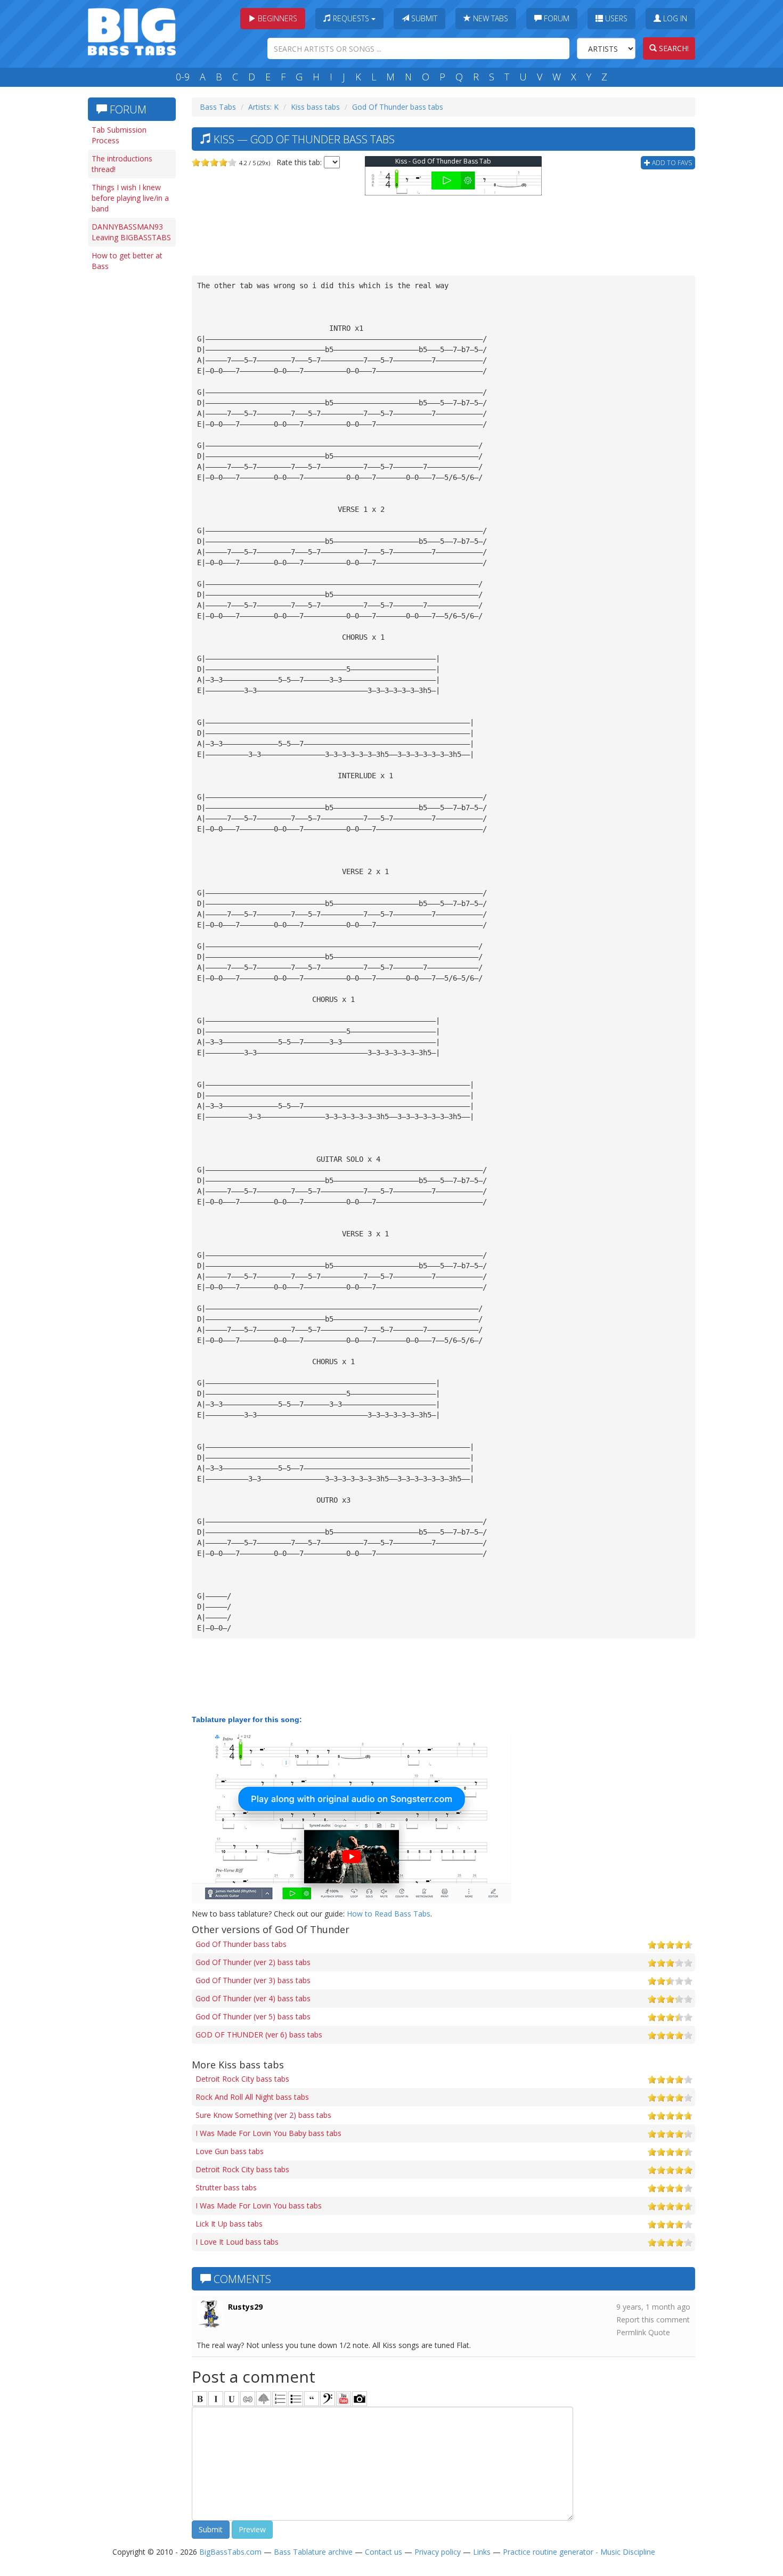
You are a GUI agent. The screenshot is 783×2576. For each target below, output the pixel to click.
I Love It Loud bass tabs (237, 2242)
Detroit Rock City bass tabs (242, 2079)
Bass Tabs (218, 107)
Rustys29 (245, 2307)
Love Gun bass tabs (230, 2151)
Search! (673, 48)
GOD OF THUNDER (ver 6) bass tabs (259, 2035)
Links (482, 2552)
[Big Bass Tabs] (132, 31)
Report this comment (653, 2320)
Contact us (384, 2552)
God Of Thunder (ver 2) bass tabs (253, 1962)
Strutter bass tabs (226, 2187)
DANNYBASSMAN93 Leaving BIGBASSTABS (131, 232)
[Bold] (200, 2399)
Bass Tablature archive (313, 2552)
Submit (423, 18)
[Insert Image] (264, 2399)
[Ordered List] (280, 2399)
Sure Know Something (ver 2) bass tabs (263, 2115)
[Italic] (216, 2399)
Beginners (276, 18)
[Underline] (232, 2399)
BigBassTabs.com (230, 2552)
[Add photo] (360, 2399)
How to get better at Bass (127, 261)
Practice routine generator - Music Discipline (579, 2552)
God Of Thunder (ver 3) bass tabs (253, 1980)
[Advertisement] (130, 441)
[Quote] (312, 2399)
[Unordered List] (296, 2399)
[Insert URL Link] (248, 2399)
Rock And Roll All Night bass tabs (252, 2097)
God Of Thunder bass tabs (398, 107)
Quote (659, 2332)
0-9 (183, 77)
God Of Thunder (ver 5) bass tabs (253, 2016)
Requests (351, 18)
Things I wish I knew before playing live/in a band (130, 198)
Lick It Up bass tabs (229, 2224)
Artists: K (263, 107)
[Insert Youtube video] (344, 2399)
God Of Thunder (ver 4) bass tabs (253, 1998)
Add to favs (671, 163)
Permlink (631, 2332)
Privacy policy (438, 2552)
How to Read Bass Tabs (389, 1914)
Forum (556, 18)
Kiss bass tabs (315, 107)
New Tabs (490, 18)
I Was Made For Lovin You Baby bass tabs (268, 2133)
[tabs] (328, 2399)
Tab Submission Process (119, 135)
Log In (674, 18)
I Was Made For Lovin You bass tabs (259, 2206)
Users (615, 18)
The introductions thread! (122, 164)
